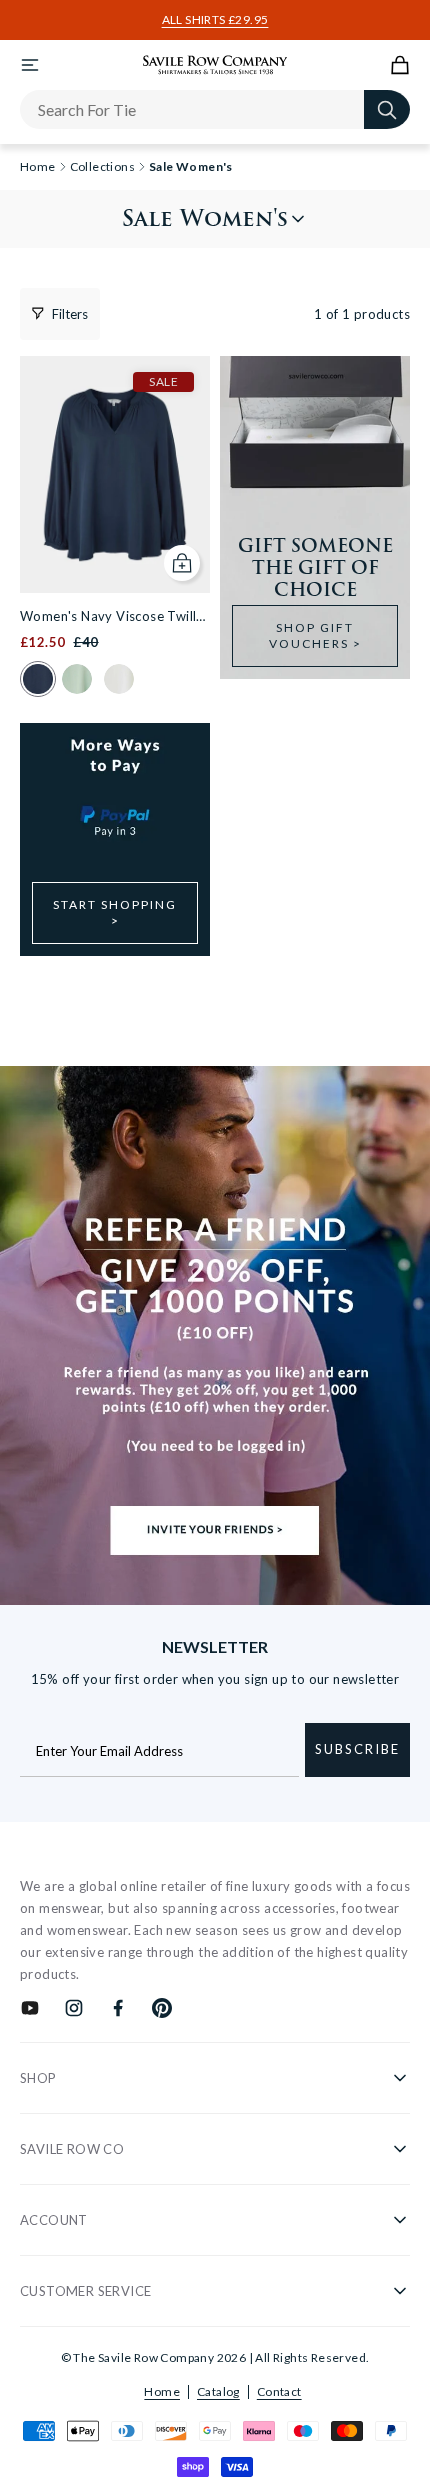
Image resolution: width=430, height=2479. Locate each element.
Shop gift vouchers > (315, 635)
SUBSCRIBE (357, 1749)
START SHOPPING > (115, 912)
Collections (102, 167)
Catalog (218, 2391)
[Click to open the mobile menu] (30, 65)
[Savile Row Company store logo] (215, 65)
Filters (70, 314)
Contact (279, 2391)
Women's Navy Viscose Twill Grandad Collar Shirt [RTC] (108, 617)
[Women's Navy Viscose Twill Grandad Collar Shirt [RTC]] (115, 474)
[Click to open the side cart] (400, 65)
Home (162, 2391)
